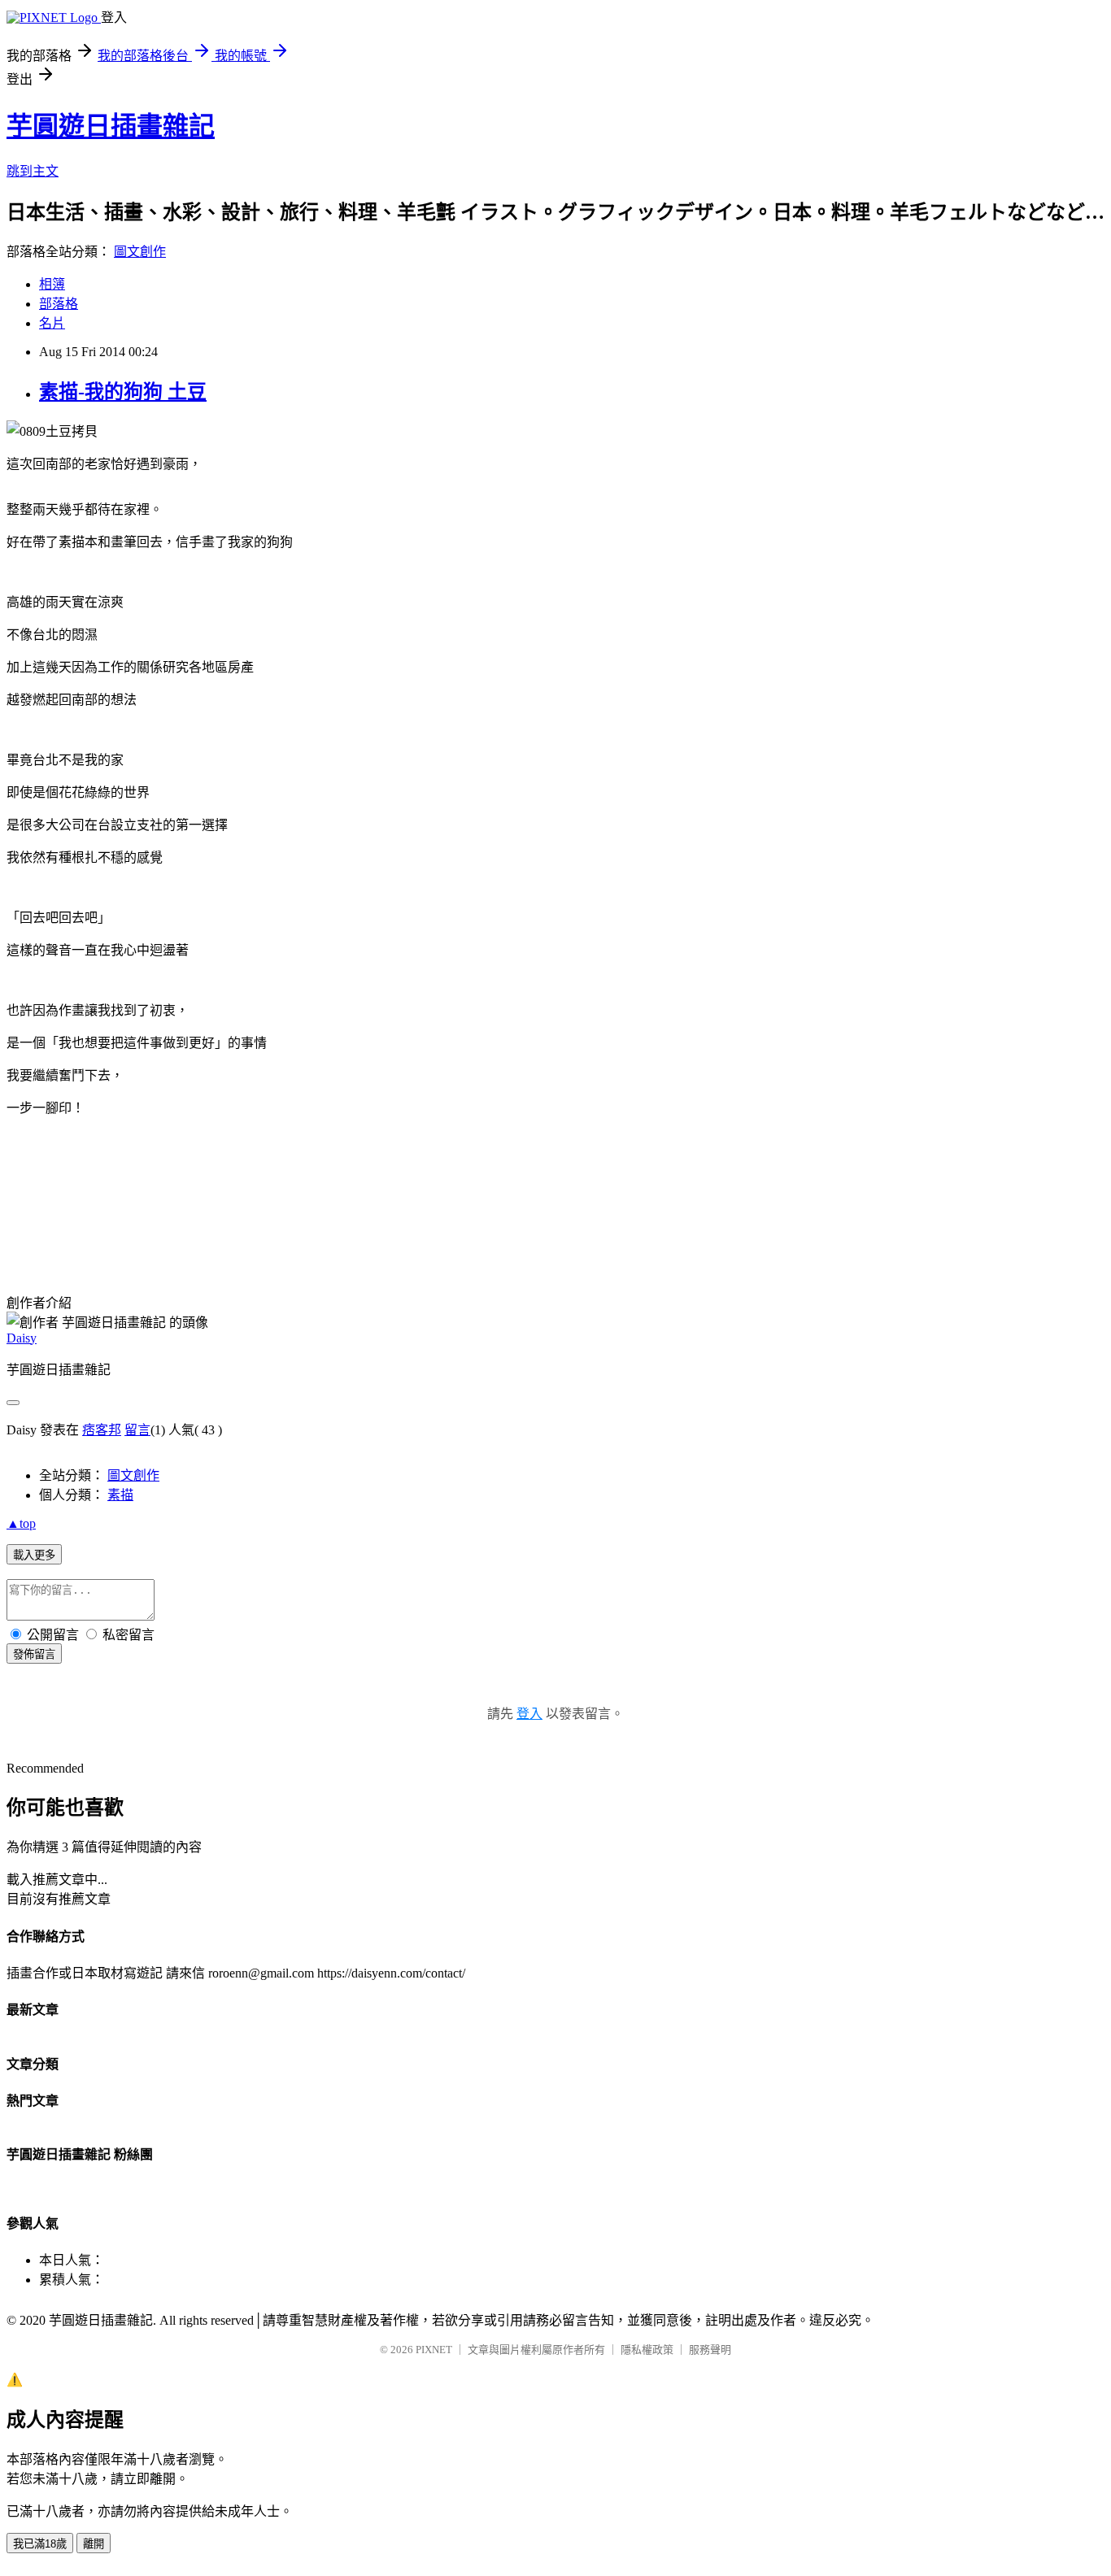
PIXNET (434, 2350)
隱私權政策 (647, 2350)
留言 (137, 1430)
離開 (94, 2544)
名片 (52, 323)
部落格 (59, 304)
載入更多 (34, 1555)
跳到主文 (33, 171)
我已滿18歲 (40, 2544)
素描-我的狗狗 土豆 (123, 392)
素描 (120, 1495)
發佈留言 (34, 1654)
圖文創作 (140, 252)
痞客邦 (102, 1430)
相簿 (52, 284)
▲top (21, 1523)
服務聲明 (710, 2350)
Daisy (22, 1338)
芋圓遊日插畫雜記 (111, 126)
